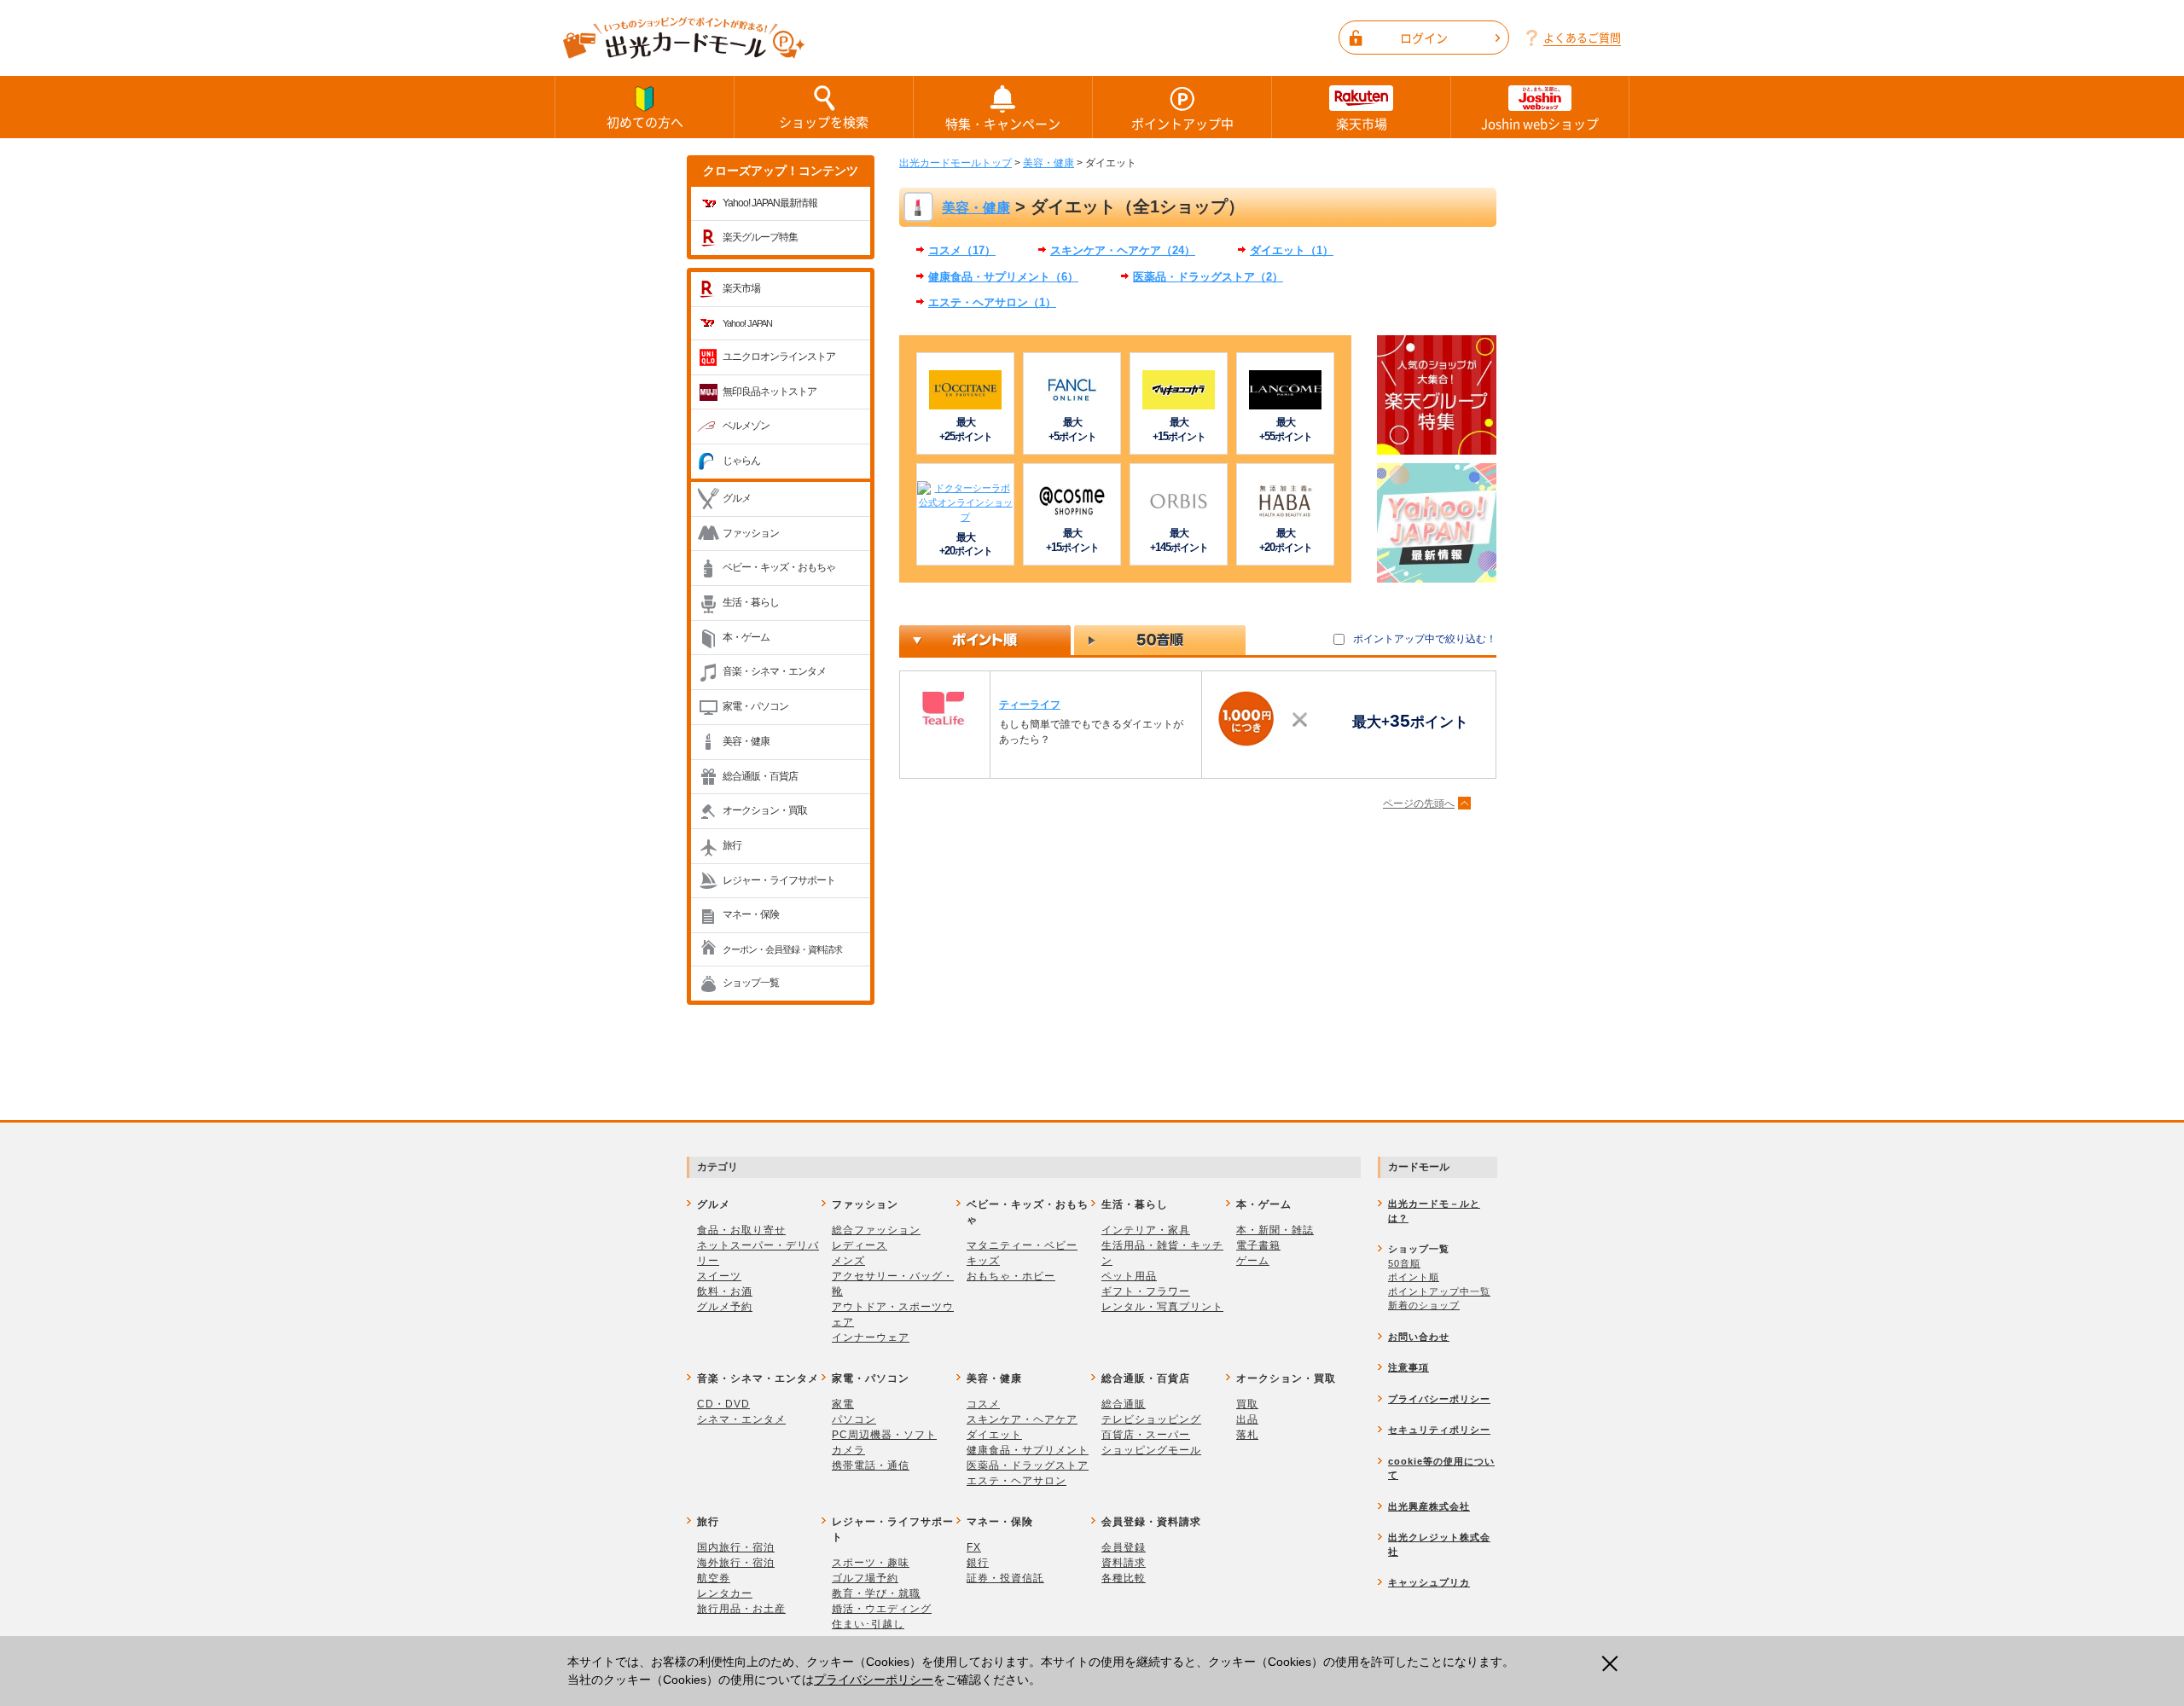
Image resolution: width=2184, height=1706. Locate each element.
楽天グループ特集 (760, 237)
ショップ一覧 (751, 983)
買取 (1247, 1404)
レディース (860, 1245)
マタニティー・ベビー (1022, 1245)
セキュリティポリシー (1439, 1430)
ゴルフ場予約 (865, 1578)
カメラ (848, 1450)
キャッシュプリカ (1429, 1582)
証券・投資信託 (1005, 1578)
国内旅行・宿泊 (736, 1547)
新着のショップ (1424, 1305)
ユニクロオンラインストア (779, 357)
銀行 (978, 1563)
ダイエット (994, 1435)
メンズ (848, 1261)
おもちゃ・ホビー (1011, 1276)
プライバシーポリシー (874, 1680)
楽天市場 (1362, 124)
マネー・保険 (751, 914)
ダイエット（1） (1292, 250)
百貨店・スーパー (1146, 1435)
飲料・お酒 (725, 1291)
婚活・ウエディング (882, 1609)
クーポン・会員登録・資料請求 (782, 949)
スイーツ (719, 1276)
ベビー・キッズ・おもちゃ (779, 567)
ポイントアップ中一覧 (1439, 1291)
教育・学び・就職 (876, 1593)
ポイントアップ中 (1182, 124)
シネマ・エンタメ (741, 1419)
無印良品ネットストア (770, 392)
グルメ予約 (725, 1307)
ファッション (751, 533)
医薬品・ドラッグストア (1028, 1465)
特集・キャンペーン (1003, 124)
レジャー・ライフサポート (779, 880)
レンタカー (725, 1593)
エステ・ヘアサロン (1016, 1481)
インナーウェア (871, 1338)
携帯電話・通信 (871, 1465)
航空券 (714, 1578)
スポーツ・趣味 (871, 1563)
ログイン (1424, 38)
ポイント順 (1414, 1277)
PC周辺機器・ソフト (884, 1435)
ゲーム (1253, 1261)
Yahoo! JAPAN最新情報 (770, 203)
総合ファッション (876, 1230)
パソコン (854, 1419)
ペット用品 (1129, 1276)
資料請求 (1124, 1563)
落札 (1247, 1435)
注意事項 (1409, 1367)
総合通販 (1124, 1404)
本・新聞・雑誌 (1275, 1230)
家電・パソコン (755, 706)
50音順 (1404, 1263)
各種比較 (1124, 1578)
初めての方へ (645, 122)
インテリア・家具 (1146, 1230)
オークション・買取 (765, 810)
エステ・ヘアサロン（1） (992, 302)
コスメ (983, 1404)
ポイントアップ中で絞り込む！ (1425, 639)
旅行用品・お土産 (741, 1609)
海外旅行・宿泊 (736, 1563)
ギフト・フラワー (1146, 1291)
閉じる (1615, 1663)
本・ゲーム (746, 637)
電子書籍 (1258, 1245)
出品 (1247, 1419)
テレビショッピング (1151, 1419)
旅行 (732, 845)
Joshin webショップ (1540, 124)
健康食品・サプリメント (1028, 1450)
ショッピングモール (1151, 1450)
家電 (843, 1404)
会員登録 (1124, 1547)
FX (974, 1547)
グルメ (737, 498)
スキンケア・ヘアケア (1022, 1419)
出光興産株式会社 (1429, 1506)
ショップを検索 (824, 122)
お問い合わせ (1419, 1337)
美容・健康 (746, 741)
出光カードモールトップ (955, 163)
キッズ (983, 1261)
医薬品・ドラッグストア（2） (1208, 277)
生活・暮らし (751, 602)
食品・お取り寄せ (741, 1230)
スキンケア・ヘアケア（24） (1123, 250)
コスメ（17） (962, 250)
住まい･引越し (868, 1624)
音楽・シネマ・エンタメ (774, 671)
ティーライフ (1030, 705)
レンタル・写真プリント (1162, 1307)
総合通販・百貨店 (760, 776)
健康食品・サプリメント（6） (1003, 277)
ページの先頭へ (1419, 804)
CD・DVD (723, 1404)
